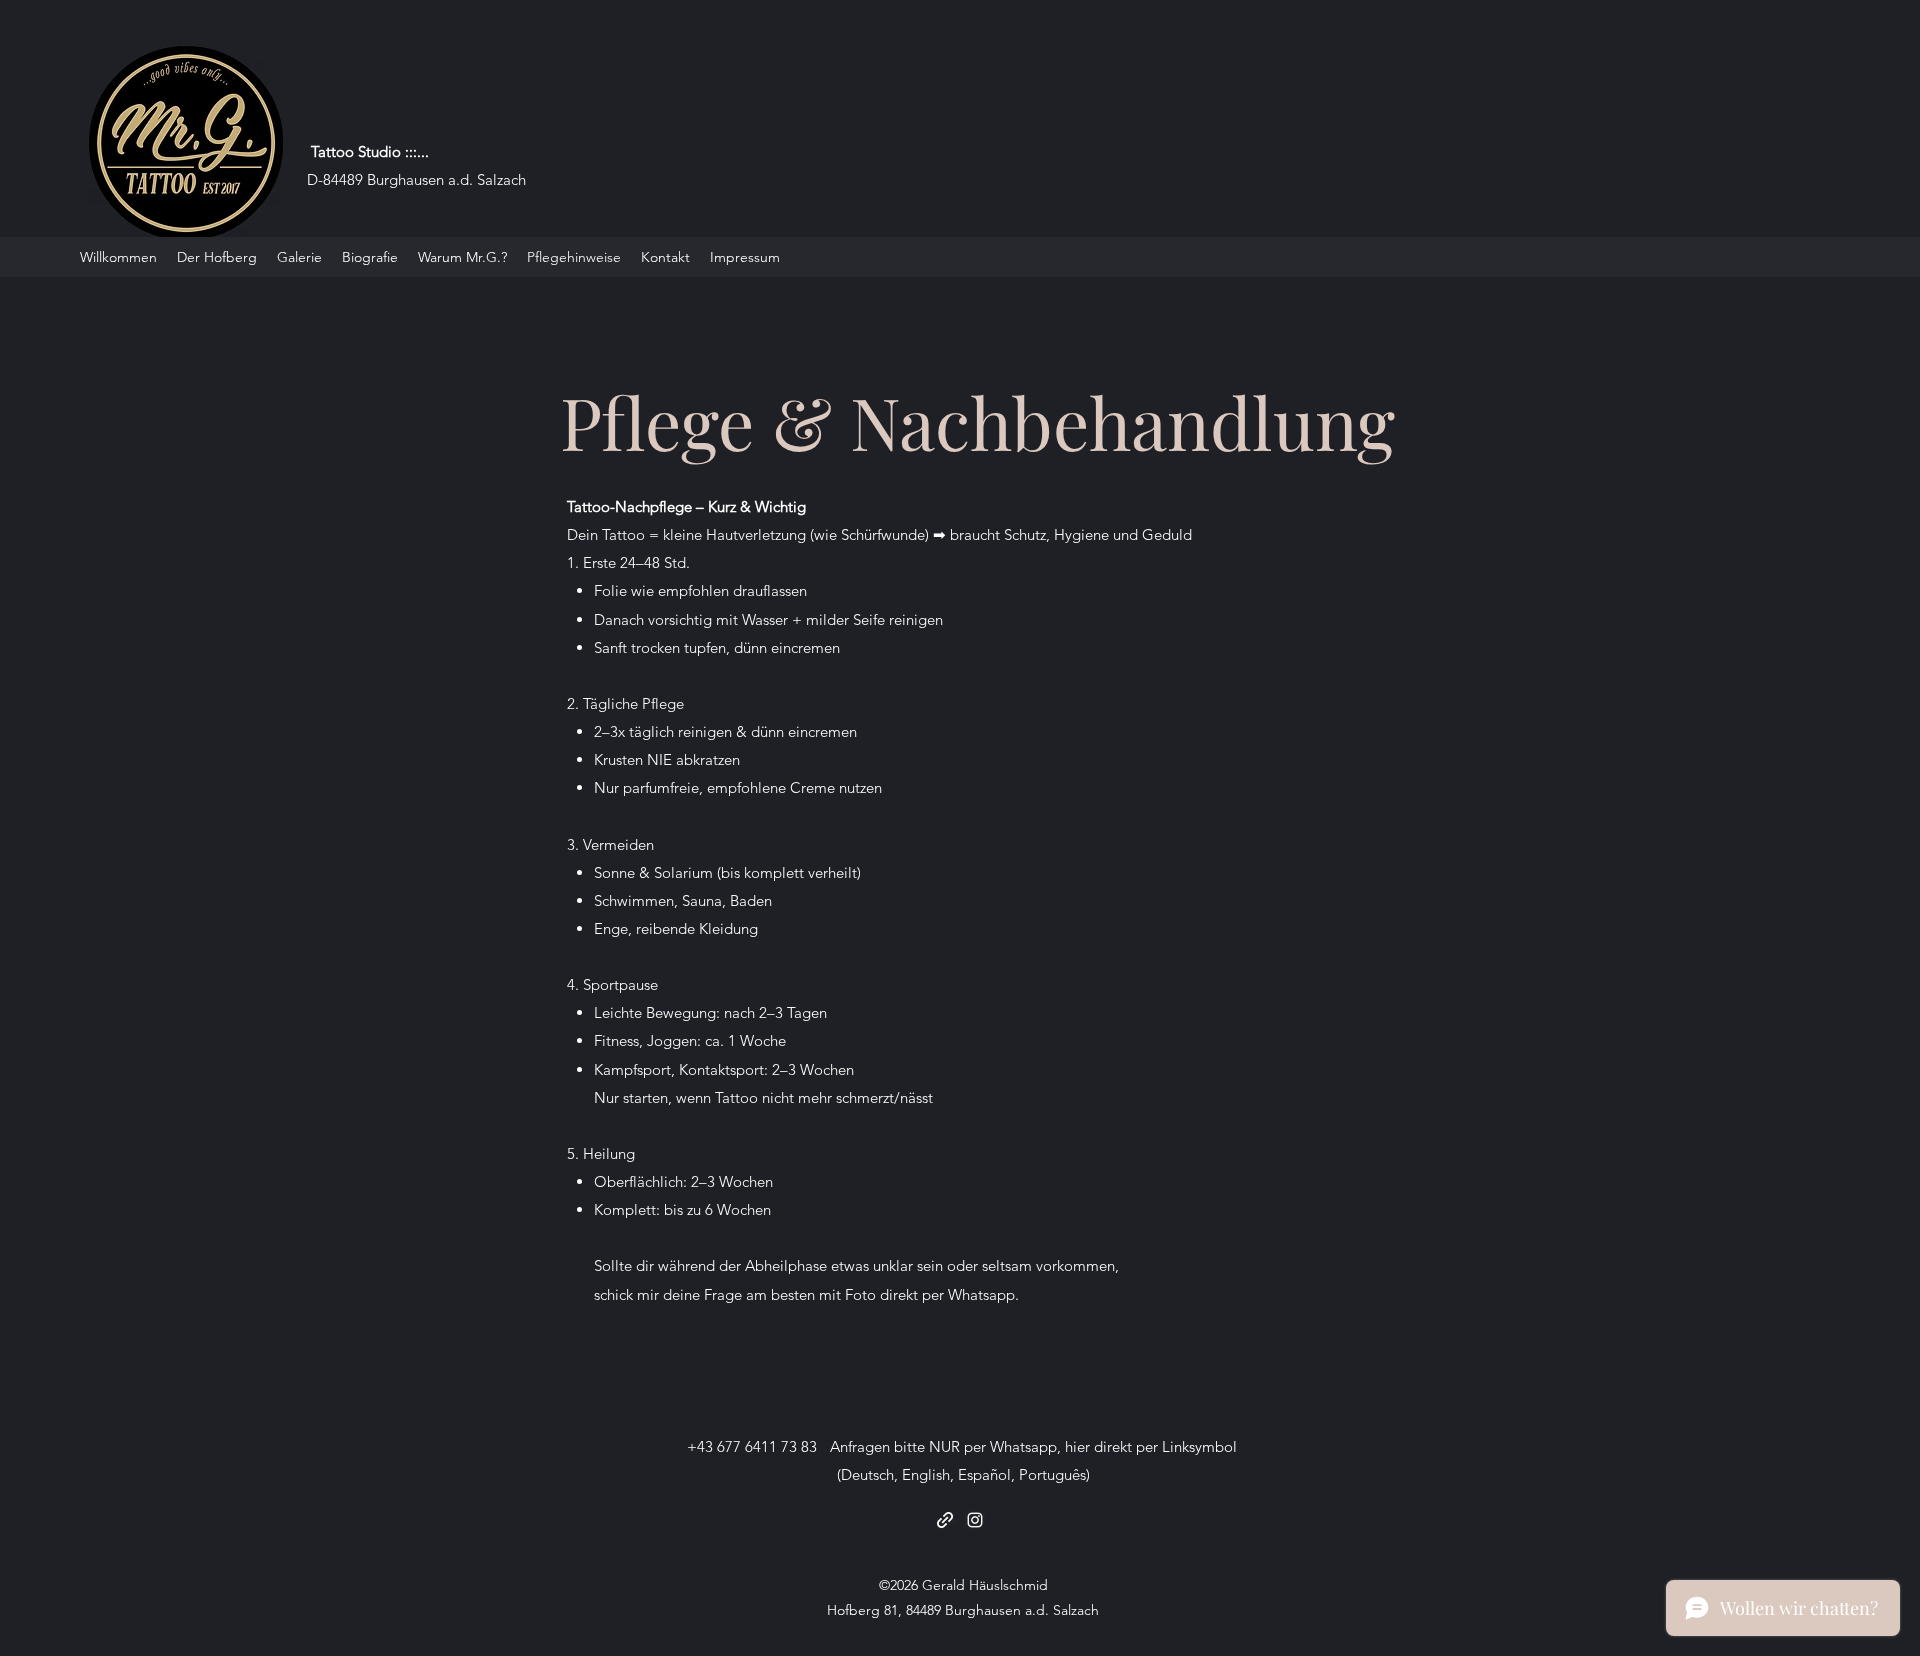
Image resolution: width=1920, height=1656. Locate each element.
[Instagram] (975, 1520)
